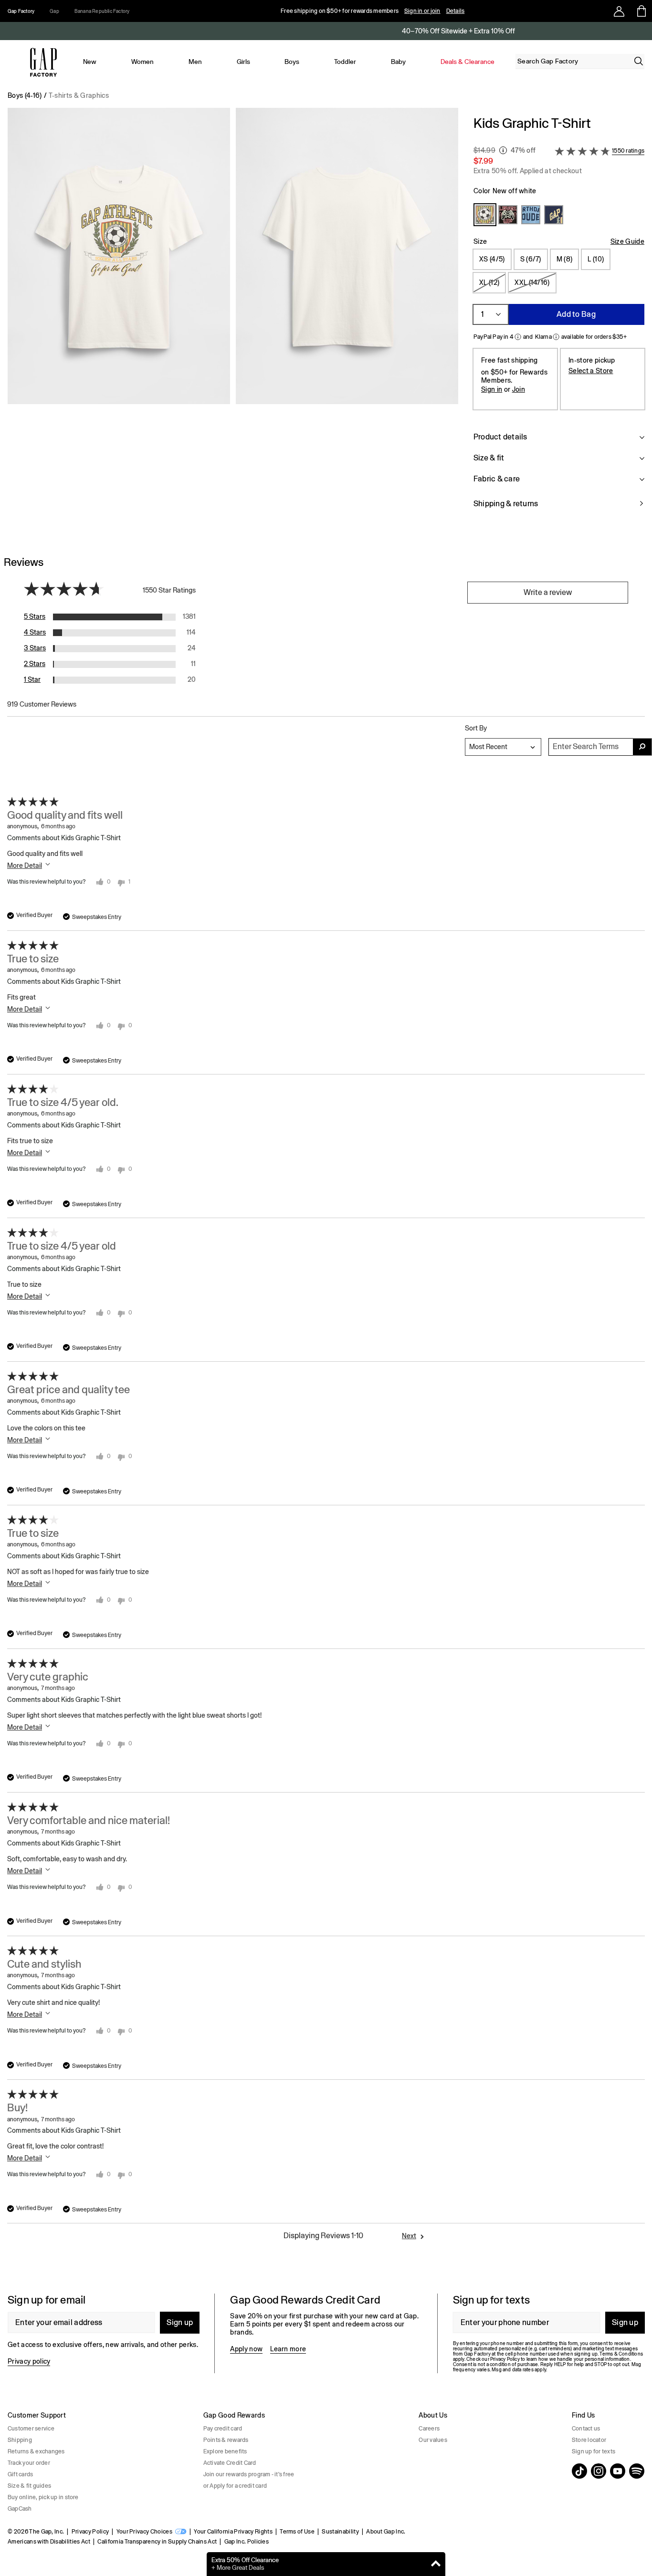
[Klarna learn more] (556, 337)
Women (142, 62)
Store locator (589, 2440)
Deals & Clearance (468, 62)
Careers (429, 2429)
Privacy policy (29, 2361)
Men (195, 62)
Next (409, 2236)
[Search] (639, 61)
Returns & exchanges (36, 2451)
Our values (433, 2440)
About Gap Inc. (386, 2532)
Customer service (31, 2429)
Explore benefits (225, 2451)
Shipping (20, 2440)
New (90, 62)
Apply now (246, 2349)
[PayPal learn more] (518, 337)
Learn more (288, 2349)
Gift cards (20, 2474)
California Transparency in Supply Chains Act (157, 2542)
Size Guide (627, 241)
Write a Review (548, 592)
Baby (398, 62)
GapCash (20, 2509)
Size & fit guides (29, 2486)
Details (456, 11)
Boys (292, 62)
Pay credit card (223, 2429)
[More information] (503, 150)
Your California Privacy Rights (233, 2532)
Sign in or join (422, 11)
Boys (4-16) (25, 95)
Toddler (345, 62)
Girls (243, 62)
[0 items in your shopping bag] (641, 11)
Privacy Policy (90, 2532)
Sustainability (340, 2532)
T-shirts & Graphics (79, 95)
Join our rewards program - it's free (249, 2474)
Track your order (29, 2463)
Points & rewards (226, 2440)
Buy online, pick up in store (43, 2497)
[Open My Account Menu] (619, 11)
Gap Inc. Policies (247, 2542)
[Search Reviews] (642, 747)
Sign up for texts (594, 2451)
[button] (233, 318)
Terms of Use (297, 2532)
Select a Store (591, 371)
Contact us (586, 2429)
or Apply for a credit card (235, 2486)
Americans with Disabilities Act (49, 2542)
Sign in (492, 389)
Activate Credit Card (230, 2463)
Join (519, 389)
